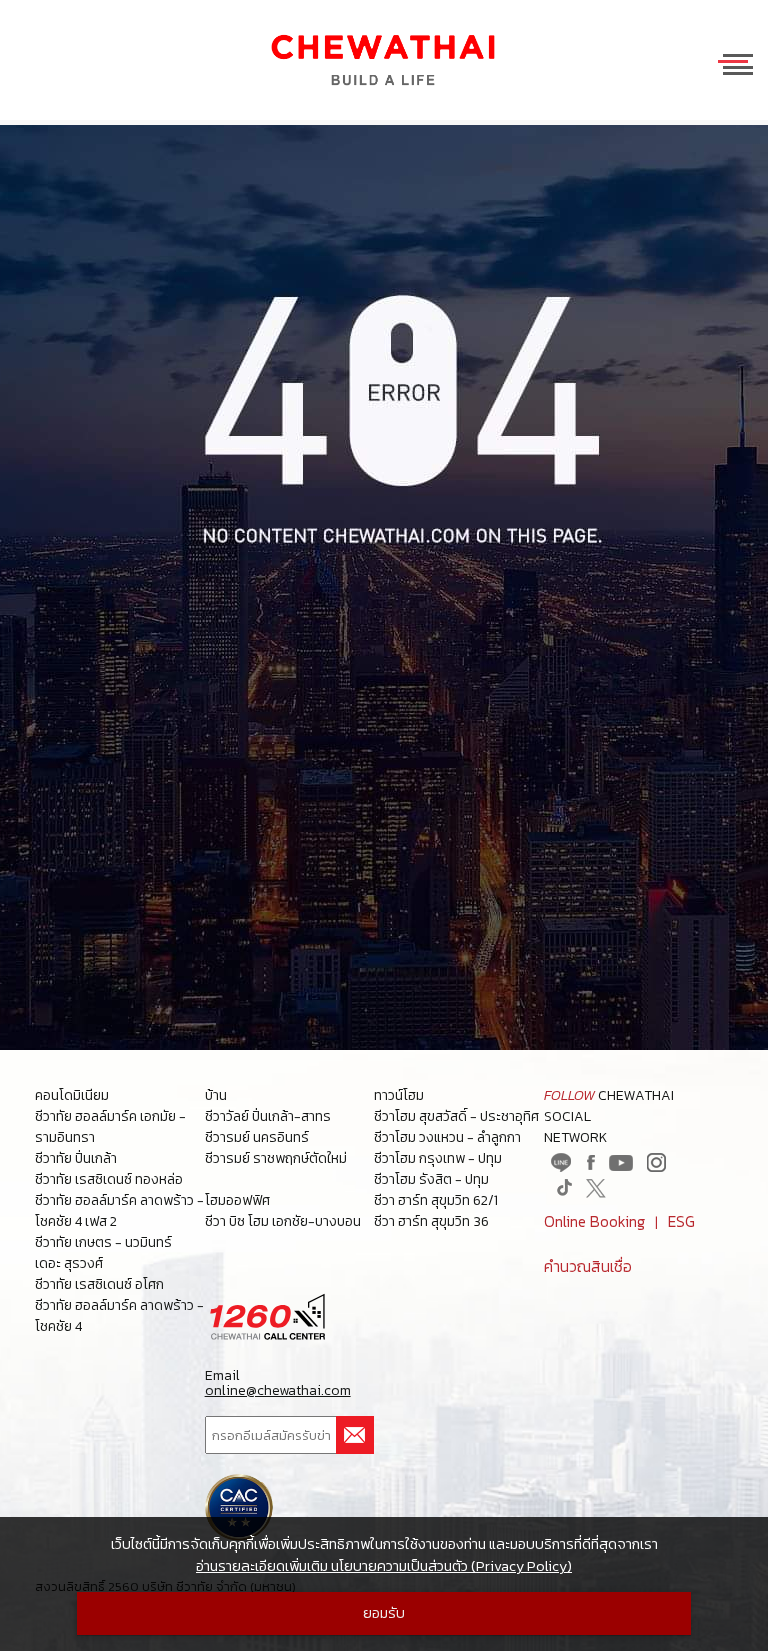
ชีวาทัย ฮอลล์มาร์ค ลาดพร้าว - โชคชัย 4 (119, 1316)
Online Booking (594, 1221)
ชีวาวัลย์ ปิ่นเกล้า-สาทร (268, 1116)
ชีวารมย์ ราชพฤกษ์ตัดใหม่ (276, 1158)
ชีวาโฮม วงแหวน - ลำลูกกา (447, 1137)
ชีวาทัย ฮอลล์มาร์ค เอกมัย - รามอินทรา (110, 1127)
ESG (681, 1221)
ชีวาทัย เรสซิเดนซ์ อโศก (99, 1284)
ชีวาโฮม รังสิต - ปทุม (431, 1179)
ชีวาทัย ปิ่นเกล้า (76, 1158)
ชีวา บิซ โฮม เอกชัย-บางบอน (283, 1221)
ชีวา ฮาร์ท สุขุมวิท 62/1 (436, 1200)
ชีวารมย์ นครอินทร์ (257, 1137)
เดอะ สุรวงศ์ (69, 1263)
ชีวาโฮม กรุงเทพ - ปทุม (438, 1158)
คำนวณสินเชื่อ (588, 1266)
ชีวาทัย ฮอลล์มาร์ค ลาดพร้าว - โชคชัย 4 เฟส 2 (119, 1211)
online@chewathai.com (278, 1391)
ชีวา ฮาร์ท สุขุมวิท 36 (431, 1221)
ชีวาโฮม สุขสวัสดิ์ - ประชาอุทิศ (456, 1116)
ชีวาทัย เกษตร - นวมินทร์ (103, 1242)
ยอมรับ (384, 1613)
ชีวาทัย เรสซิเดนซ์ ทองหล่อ (109, 1179)
